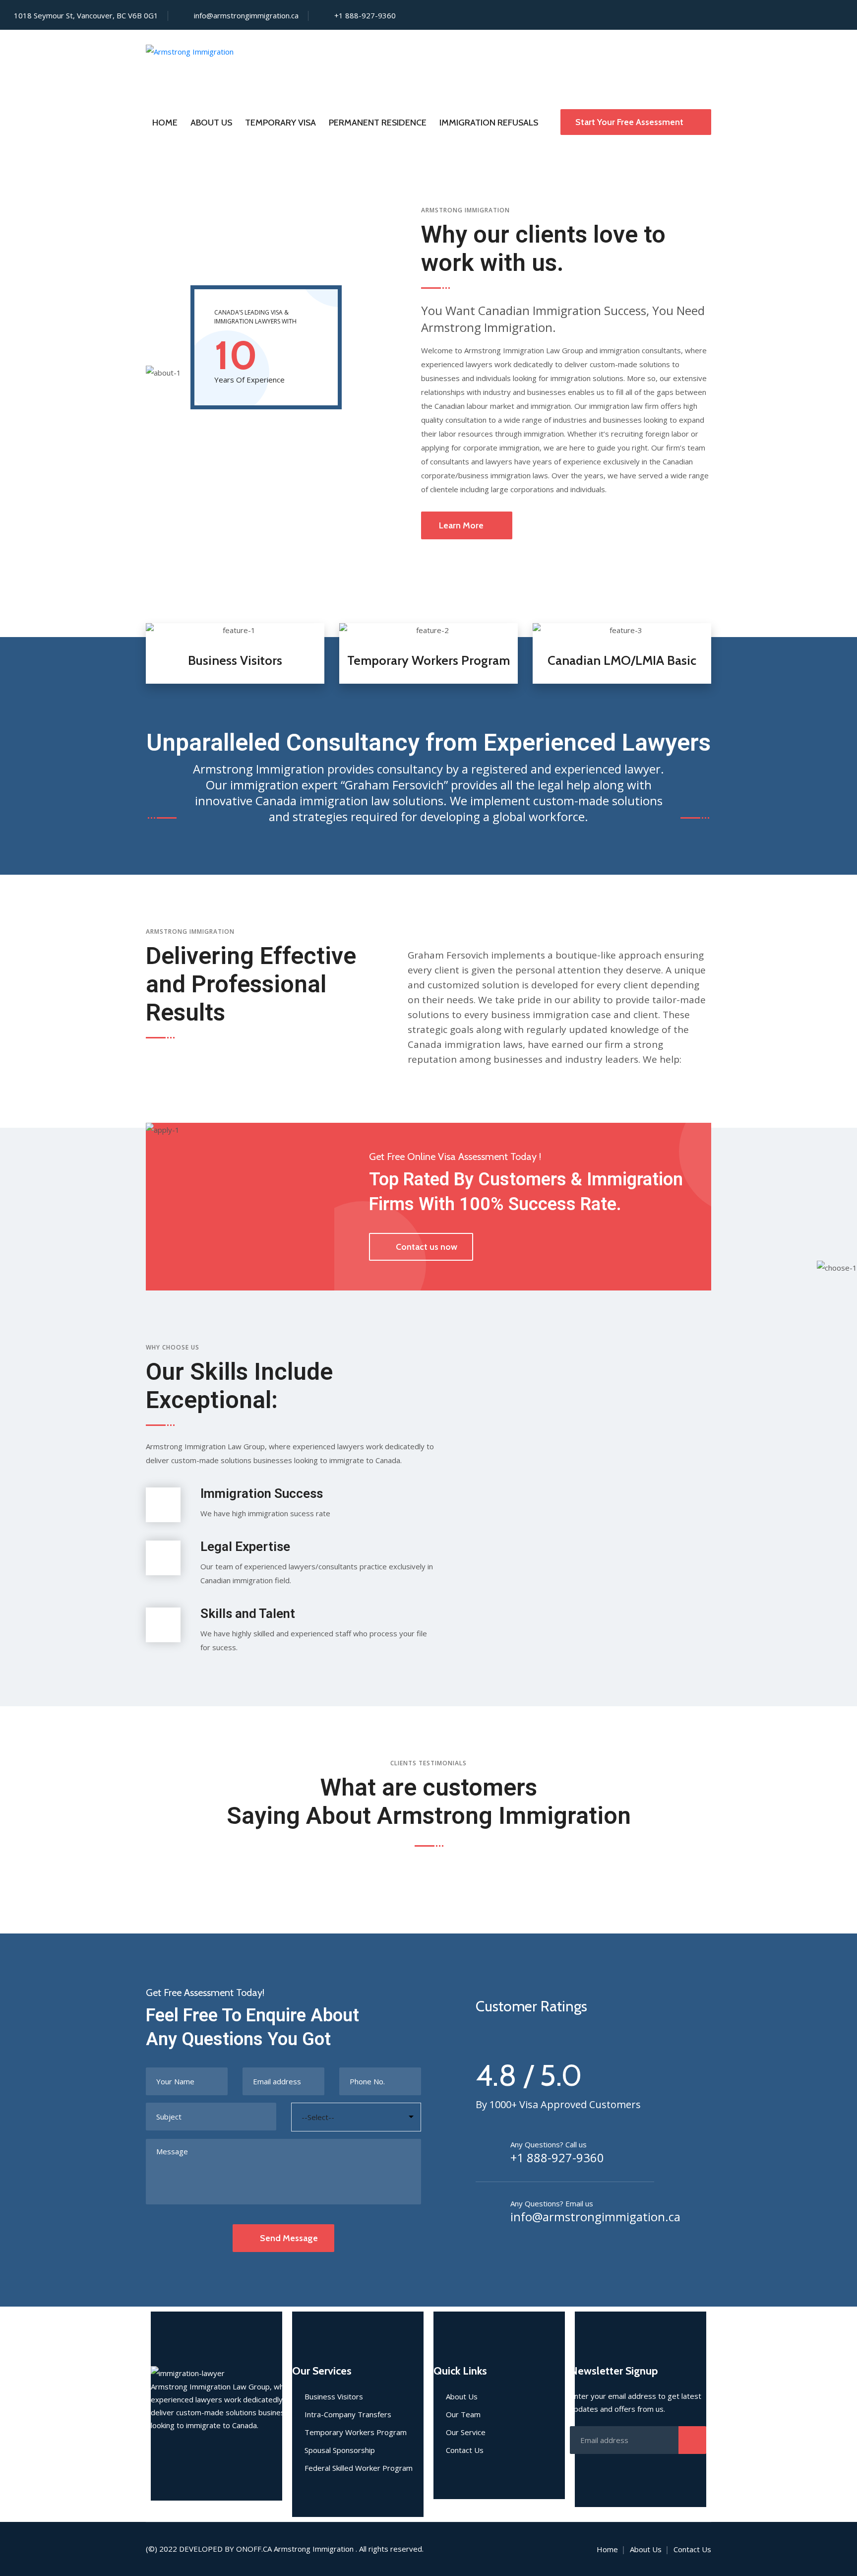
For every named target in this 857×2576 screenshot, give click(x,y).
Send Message (289, 2238)
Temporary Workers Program (428, 660)
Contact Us (465, 2450)
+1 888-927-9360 (557, 2158)
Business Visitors (235, 660)
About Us (211, 123)
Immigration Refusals (489, 123)
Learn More (461, 525)
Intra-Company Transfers (348, 2414)
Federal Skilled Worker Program (359, 2468)
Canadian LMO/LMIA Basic (622, 660)
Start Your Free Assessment (630, 122)
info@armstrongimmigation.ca (595, 2217)
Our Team (463, 2414)
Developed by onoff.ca (225, 2549)
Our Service (466, 2432)
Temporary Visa (280, 123)
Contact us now (427, 1247)
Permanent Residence (378, 123)
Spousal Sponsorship (340, 2450)
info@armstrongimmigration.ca (246, 15)
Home (165, 123)
